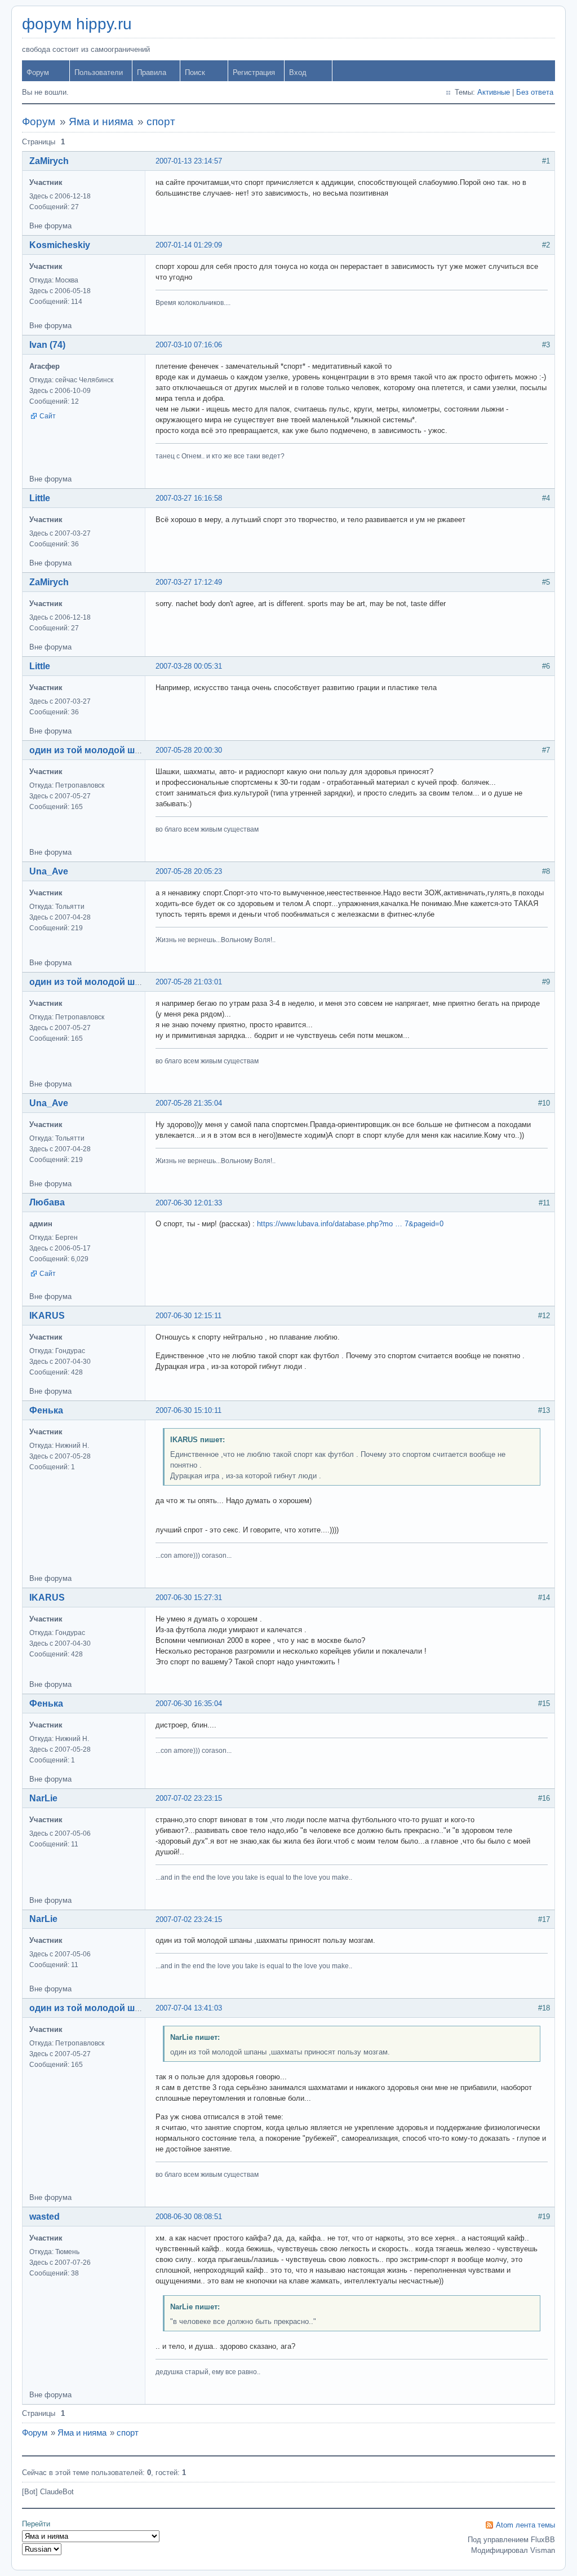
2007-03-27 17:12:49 (189, 582)
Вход (298, 72)
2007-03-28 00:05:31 (189, 666)
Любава (47, 1202)
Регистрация (254, 72)
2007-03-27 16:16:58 (189, 498)
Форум (38, 72)
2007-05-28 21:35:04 (189, 1103)
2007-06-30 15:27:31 (189, 1598)
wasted (45, 2217)
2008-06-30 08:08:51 (189, 2217)
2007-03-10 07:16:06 (189, 345)
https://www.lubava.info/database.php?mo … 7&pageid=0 (350, 1224)
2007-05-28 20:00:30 (189, 750)
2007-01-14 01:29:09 (189, 245)
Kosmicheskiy (60, 245)
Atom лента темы (525, 2525)
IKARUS (47, 1316)
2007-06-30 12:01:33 (189, 1203)
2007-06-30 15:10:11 (188, 1410)
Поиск (195, 72)
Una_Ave (49, 871)
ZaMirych (49, 161)
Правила (152, 72)
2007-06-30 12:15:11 (188, 1316)
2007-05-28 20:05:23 (189, 871)
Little (40, 498)
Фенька (46, 1410)
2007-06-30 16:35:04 (189, 1704)
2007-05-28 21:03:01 (189, 982)
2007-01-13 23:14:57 (189, 161)
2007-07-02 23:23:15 (189, 1798)
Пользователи (99, 72)
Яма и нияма (101, 121)
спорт (161, 121)
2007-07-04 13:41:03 (189, 2008)
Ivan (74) (47, 345)
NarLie (43, 1798)
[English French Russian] (42, 2549)
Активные (494, 92)
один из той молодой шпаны (94, 750)
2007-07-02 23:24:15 (189, 1919)
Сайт (48, 416)
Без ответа (535, 92)
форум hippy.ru (77, 24)
